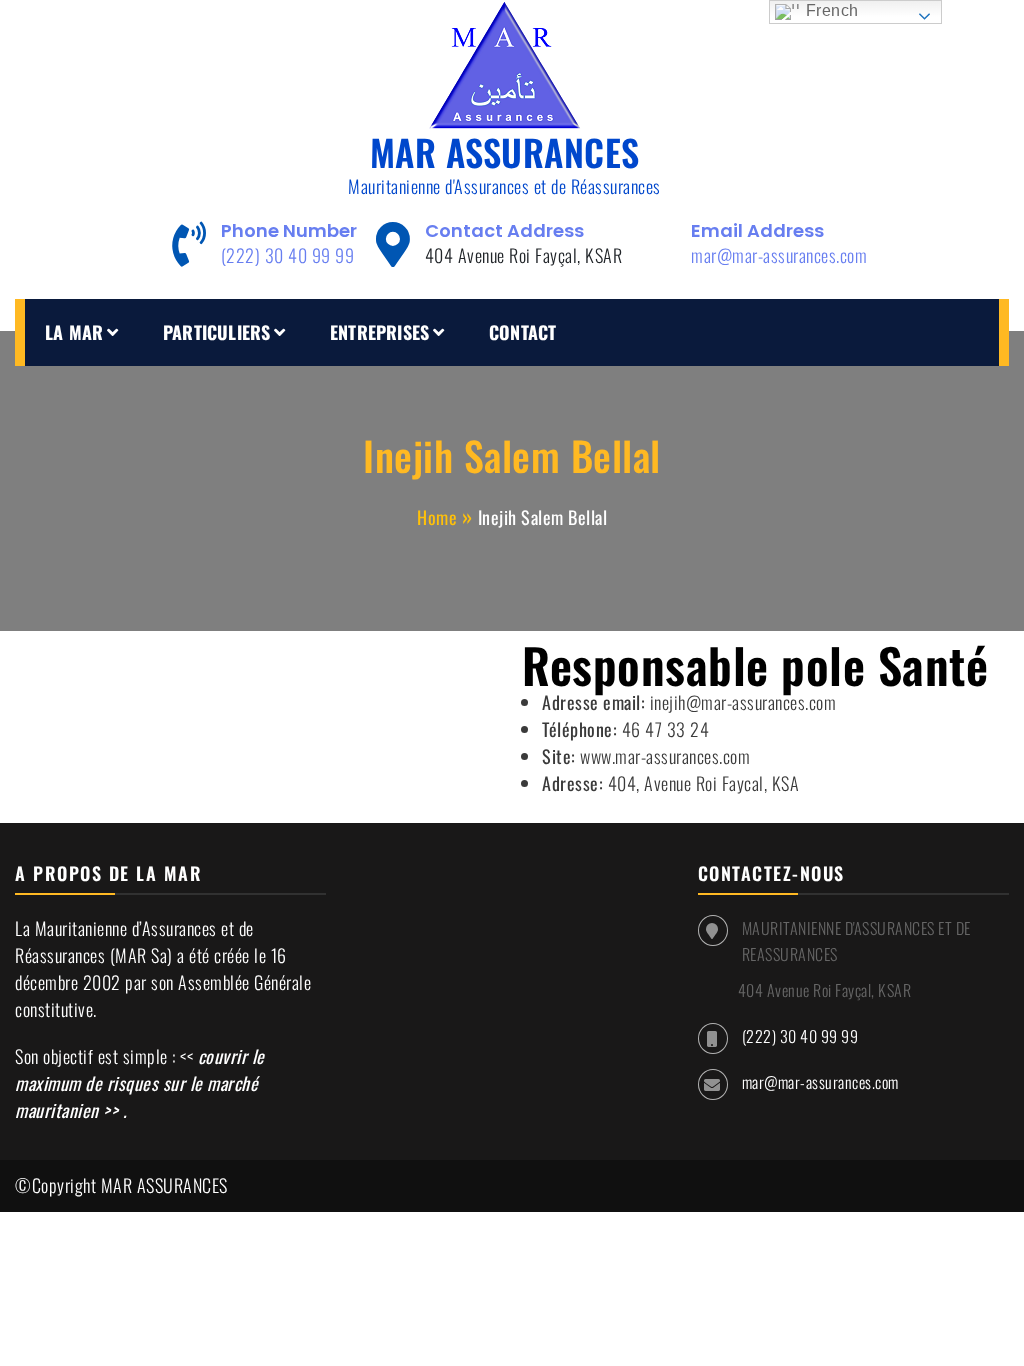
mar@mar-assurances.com (779, 255)
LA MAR (74, 332)
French (830, 10)
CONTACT (522, 332)
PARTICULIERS (216, 332)
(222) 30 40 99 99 (288, 255)
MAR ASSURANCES (505, 151)
